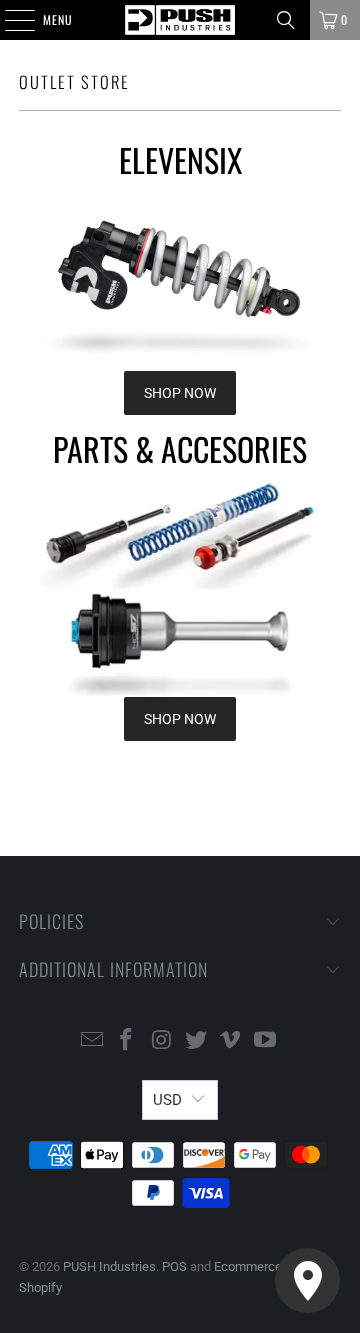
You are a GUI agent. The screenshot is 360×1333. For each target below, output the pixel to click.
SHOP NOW (180, 393)
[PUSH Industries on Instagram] (162, 1041)
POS (174, 1266)
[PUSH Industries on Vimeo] (231, 1041)
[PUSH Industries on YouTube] (266, 1041)
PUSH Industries (109, 1266)
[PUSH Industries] (180, 20)
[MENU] (9, 20)
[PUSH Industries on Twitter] (197, 1041)
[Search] (286, 20)
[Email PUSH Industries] (92, 1041)
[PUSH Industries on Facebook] (127, 1041)
